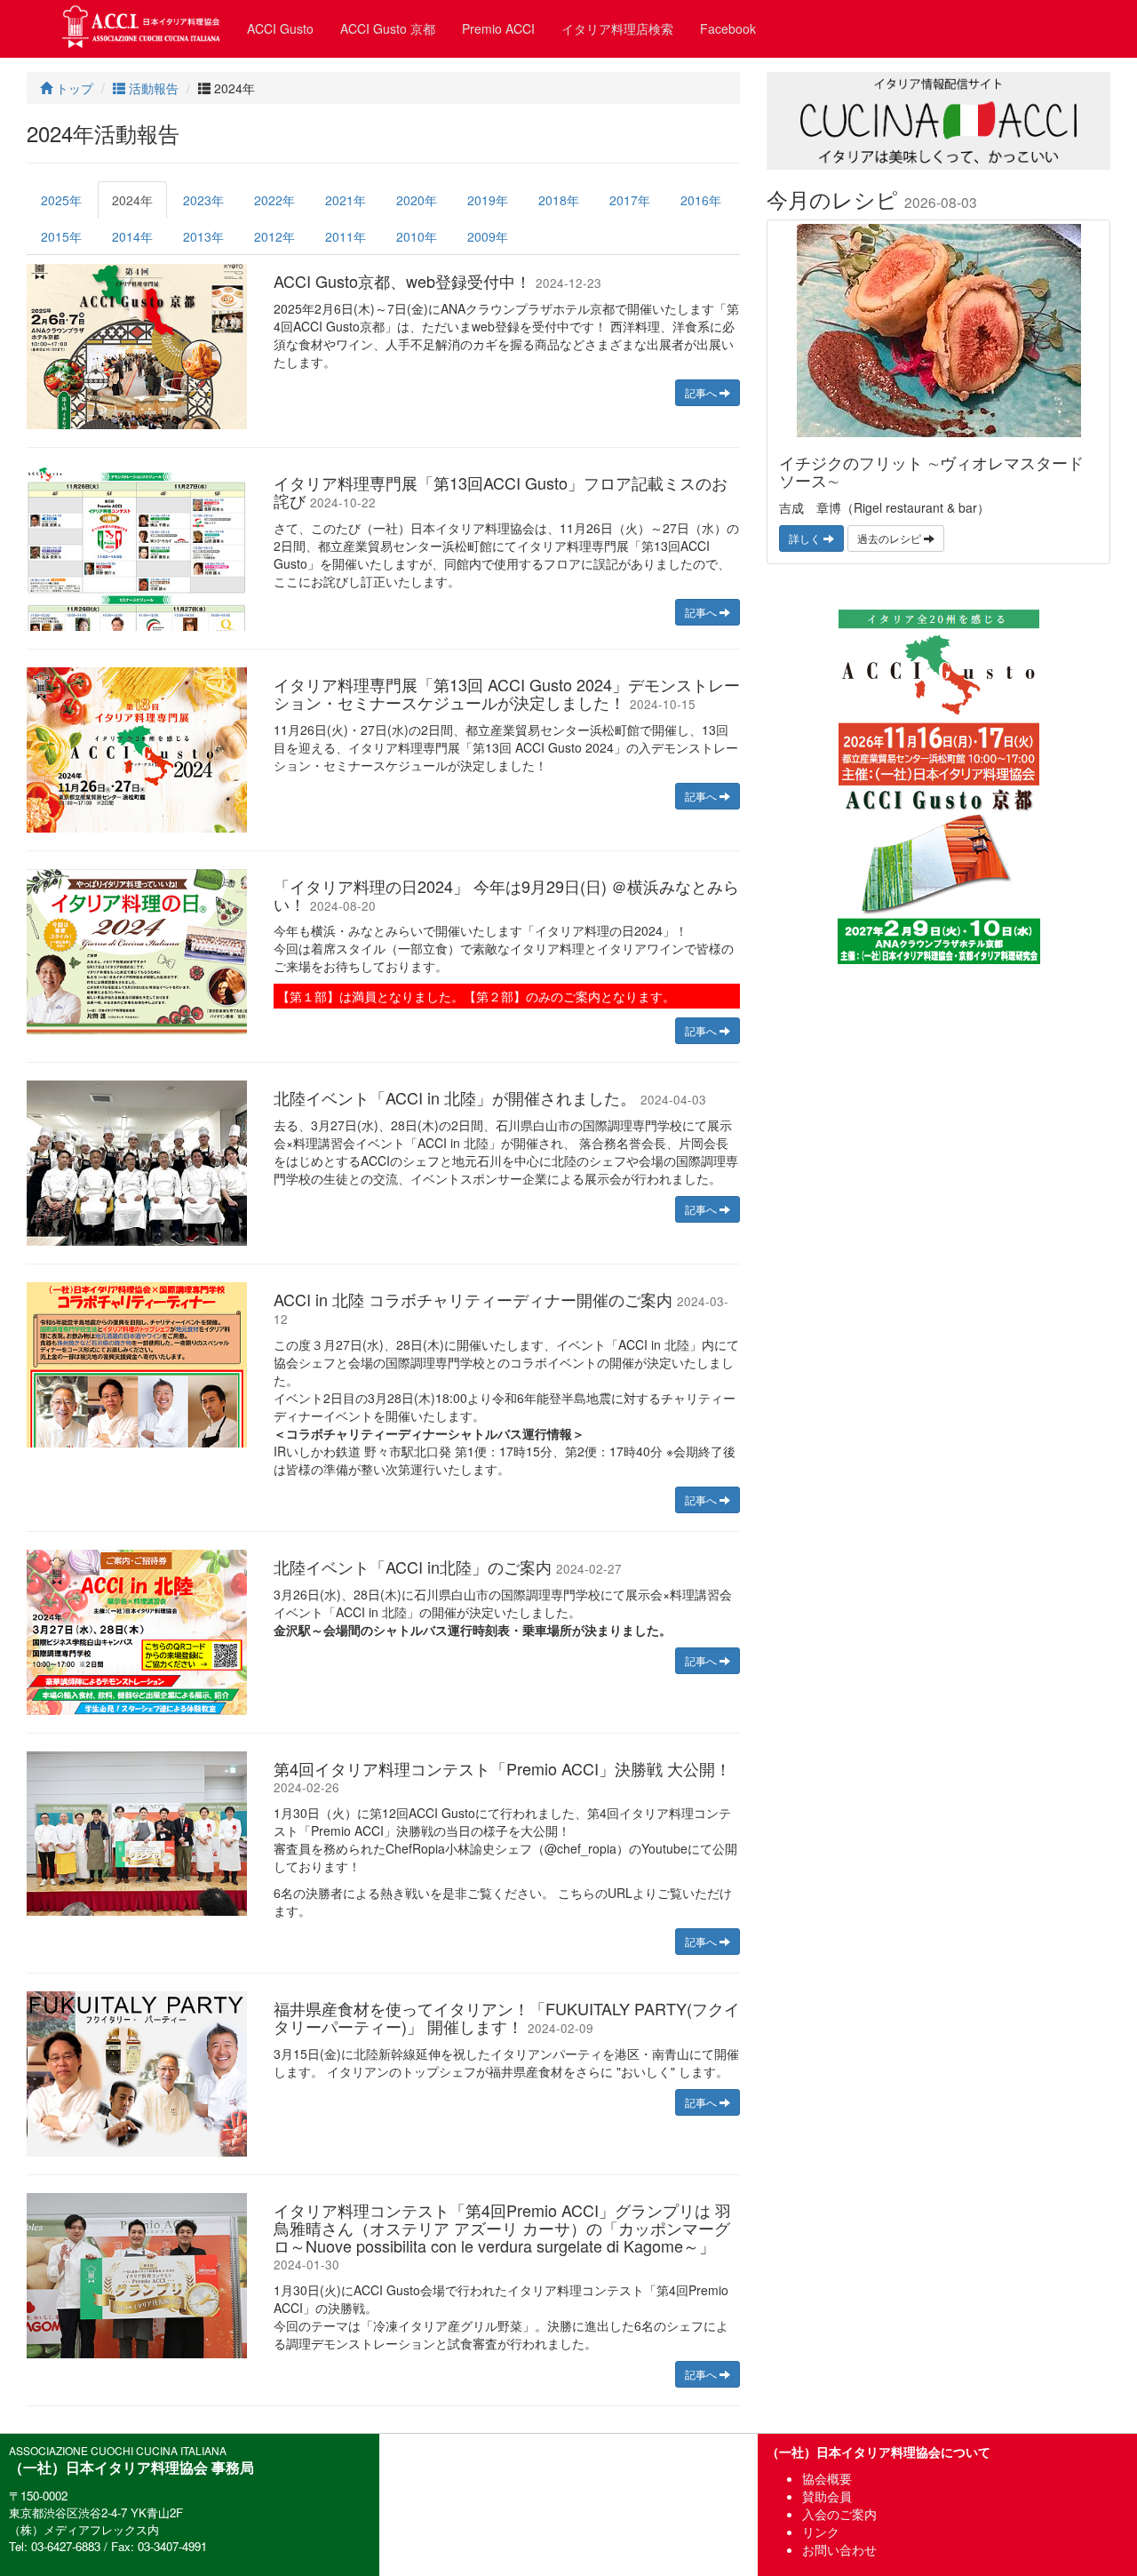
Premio (498, 28)
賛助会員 (827, 2496)
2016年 (701, 200)
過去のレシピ (891, 538)
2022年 (274, 200)
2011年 (346, 236)
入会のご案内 (839, 2514)
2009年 (488, 236)
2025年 (61, 200)
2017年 (630, 200)
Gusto (280, 28)
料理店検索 (617, 28)
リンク (821, 2532)
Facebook (728, 28)
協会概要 (827, 2478)
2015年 (61, 236)
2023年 (203, 200)
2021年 (346, 200)
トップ (73, 88)
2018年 (559, 200)
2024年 (132, 200)
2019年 (488, 200)
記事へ (702, 392)
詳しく (806, 538)
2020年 (417, 200)
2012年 (274, 236)
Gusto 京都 (388, 28)
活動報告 (152, 88)
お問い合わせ (839, 2549)
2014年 (132, 236)
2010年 (417, 236)
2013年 (203, 236)
